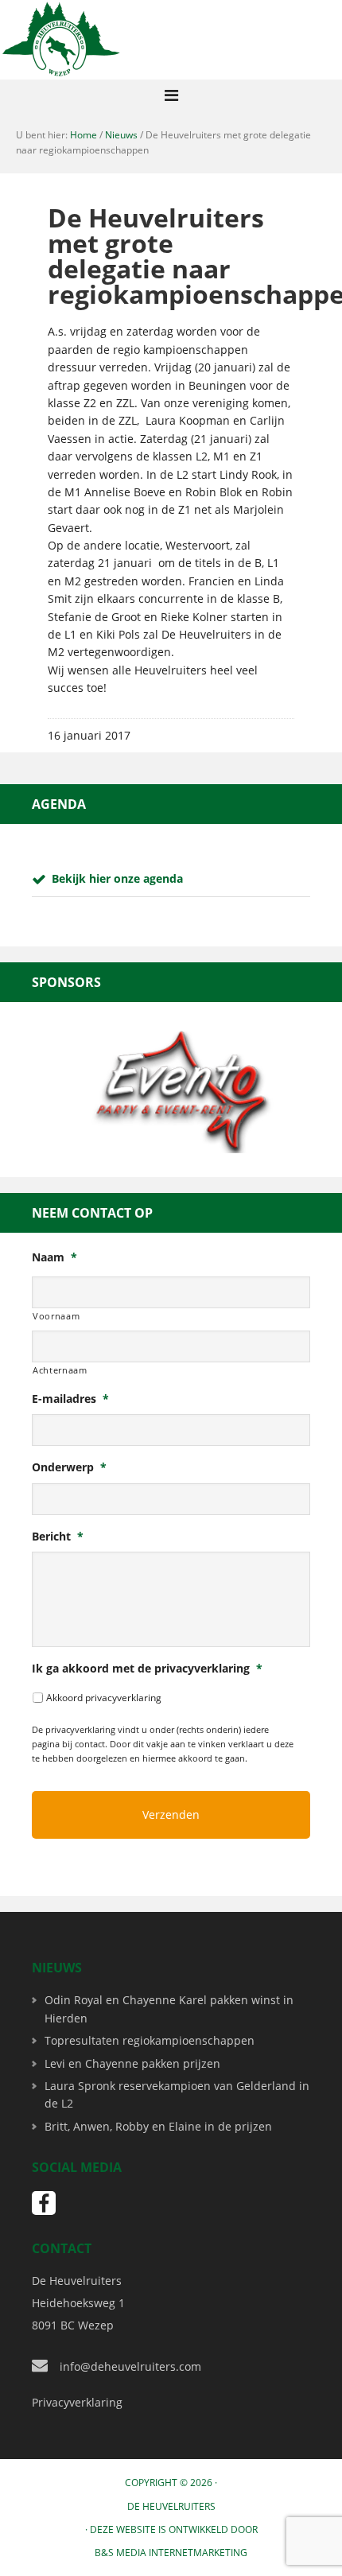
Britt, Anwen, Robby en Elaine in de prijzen (158, 2126)
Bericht (58, 1537)
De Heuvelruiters (171, 2506)
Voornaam (56, 1316)
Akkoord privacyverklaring (104, 1698)
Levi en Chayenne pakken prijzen (132, 2063)
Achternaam (60, 1370)
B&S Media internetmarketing (171, 2553)
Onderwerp (69, 1467)
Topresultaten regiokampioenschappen (150, 2040)
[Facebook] (44, 2203)
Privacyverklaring (77, 2402)
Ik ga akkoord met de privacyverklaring (147, 1669)
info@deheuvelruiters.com (130, 2366)
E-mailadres (70, 1399)
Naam (54, 1257)
